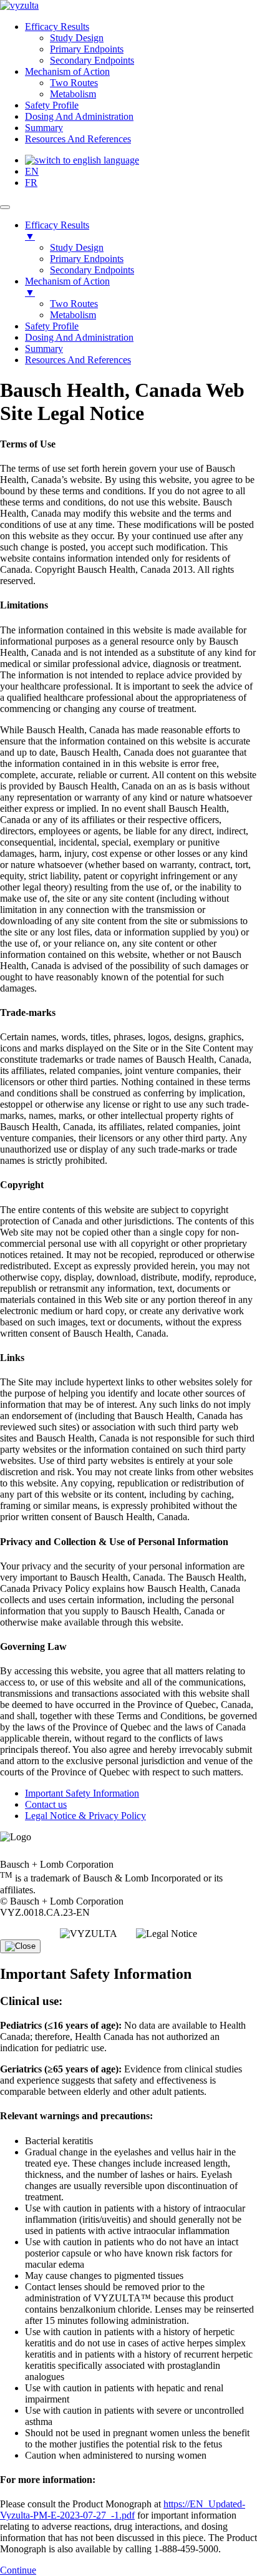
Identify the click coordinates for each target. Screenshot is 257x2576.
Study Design (77, 38)
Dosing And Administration (79, 116)
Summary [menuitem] (44, 349)
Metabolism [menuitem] (73, 315)
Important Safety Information (82, 1793)
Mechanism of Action (67, 71)
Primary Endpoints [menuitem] (87, 259)
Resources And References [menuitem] (78, 360)
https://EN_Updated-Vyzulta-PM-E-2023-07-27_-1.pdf (123, 2510)
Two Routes (74, 83)
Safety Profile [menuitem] (52, 326)
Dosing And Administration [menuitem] (79, 337)
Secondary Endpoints (92, 60)
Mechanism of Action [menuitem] (67, 287)
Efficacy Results (57, 27)
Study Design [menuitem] (77, 247)
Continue (18, 2570)
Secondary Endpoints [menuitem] (92, 270)
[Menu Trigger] (5, 207)
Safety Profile (52, 105)
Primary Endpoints (87, 49)
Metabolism (73, 94)
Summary (44, 128)
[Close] (20, 1946)
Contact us (46, 1804)
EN (32, 171)
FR (31, 183)
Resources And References (78, 139)
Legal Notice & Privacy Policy (85, 1816)
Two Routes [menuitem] (74, 304)
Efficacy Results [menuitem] (57, 231)
